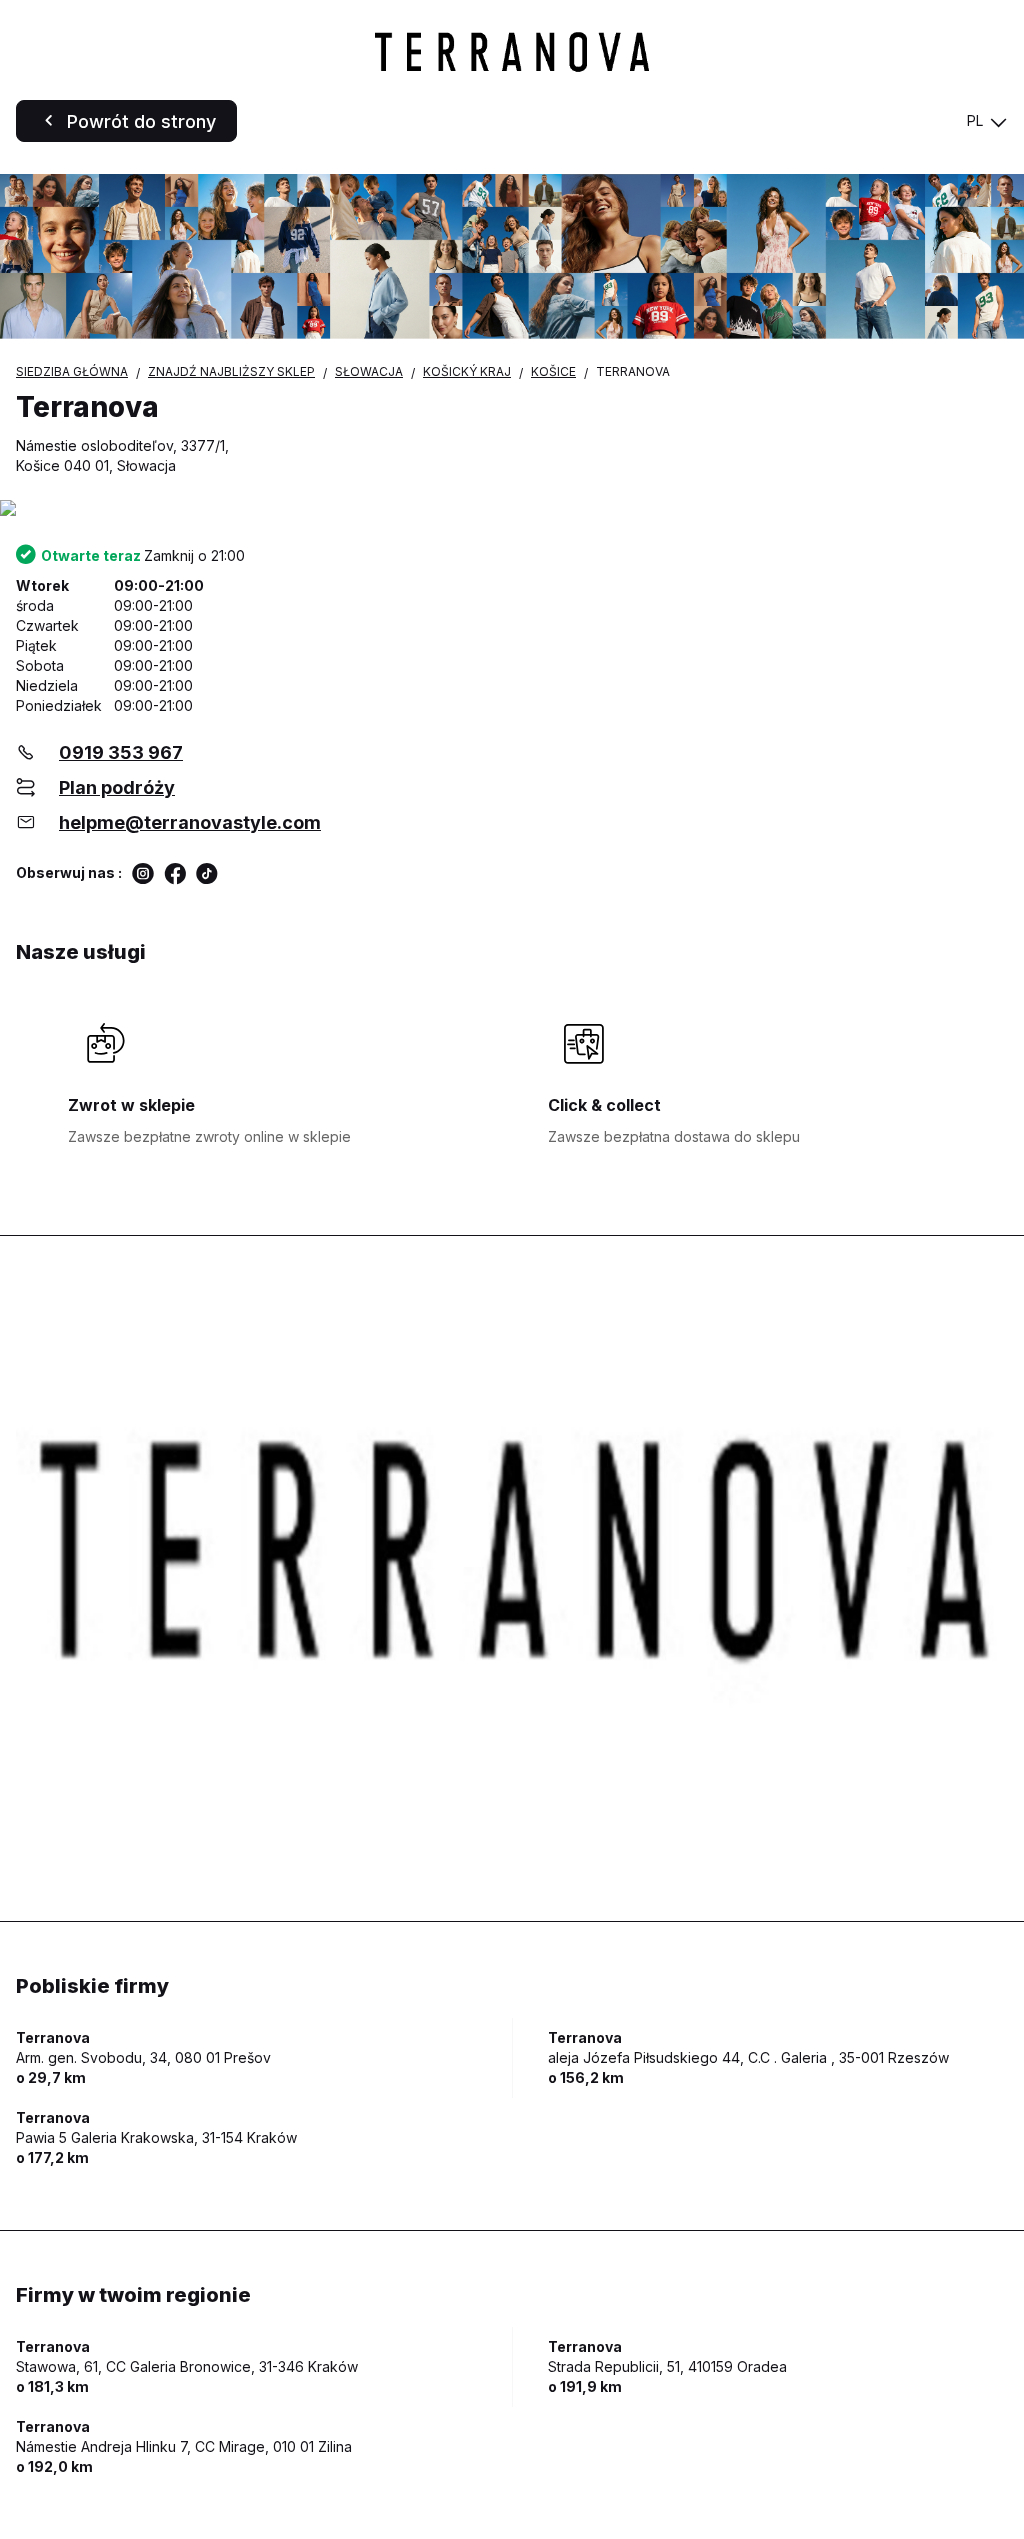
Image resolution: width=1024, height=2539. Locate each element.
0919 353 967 (121, 752)
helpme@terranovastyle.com (190, 822)
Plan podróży (117, 787)
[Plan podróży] (512, 509)
